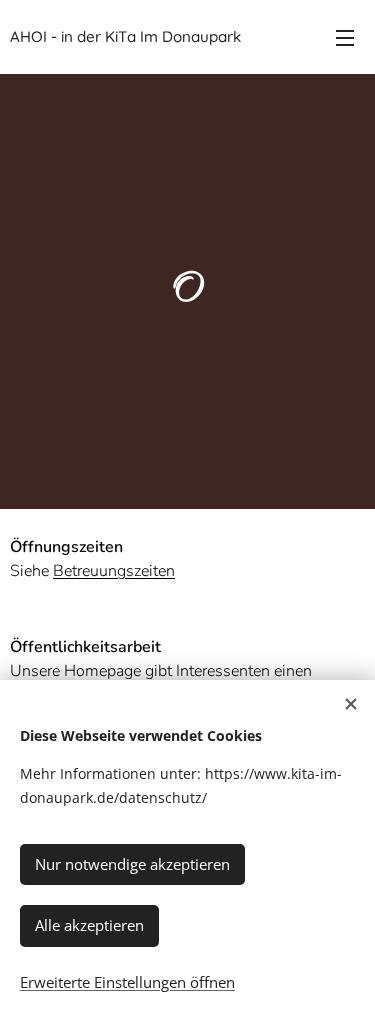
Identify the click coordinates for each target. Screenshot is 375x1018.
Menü (345, 37)
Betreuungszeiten (114, 571)
